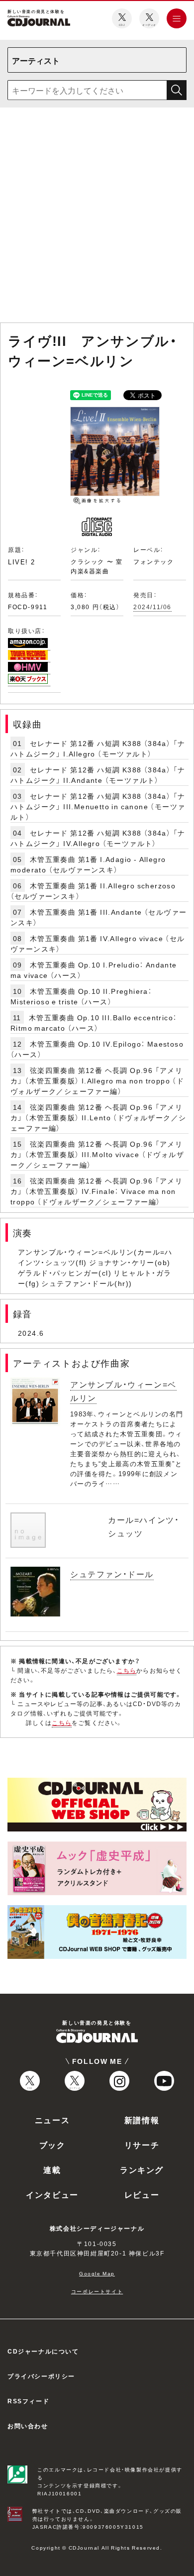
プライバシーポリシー (41, 2376)
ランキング (142, 2169)
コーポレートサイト (97, 2291)
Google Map (97, 2273)
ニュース (52, 2120)
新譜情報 (142, 2120)
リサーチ (142, 2145)
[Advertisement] (97, 217)
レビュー (142, 2194)
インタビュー (52, 2194)
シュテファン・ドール (112, 1574)
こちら (127, 1670)
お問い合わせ (28, 2426)
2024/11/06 (152, 607)
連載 (52, 2169)
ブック (52, 2145)
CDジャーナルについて (43, 2351)
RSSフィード (28, 2401)
